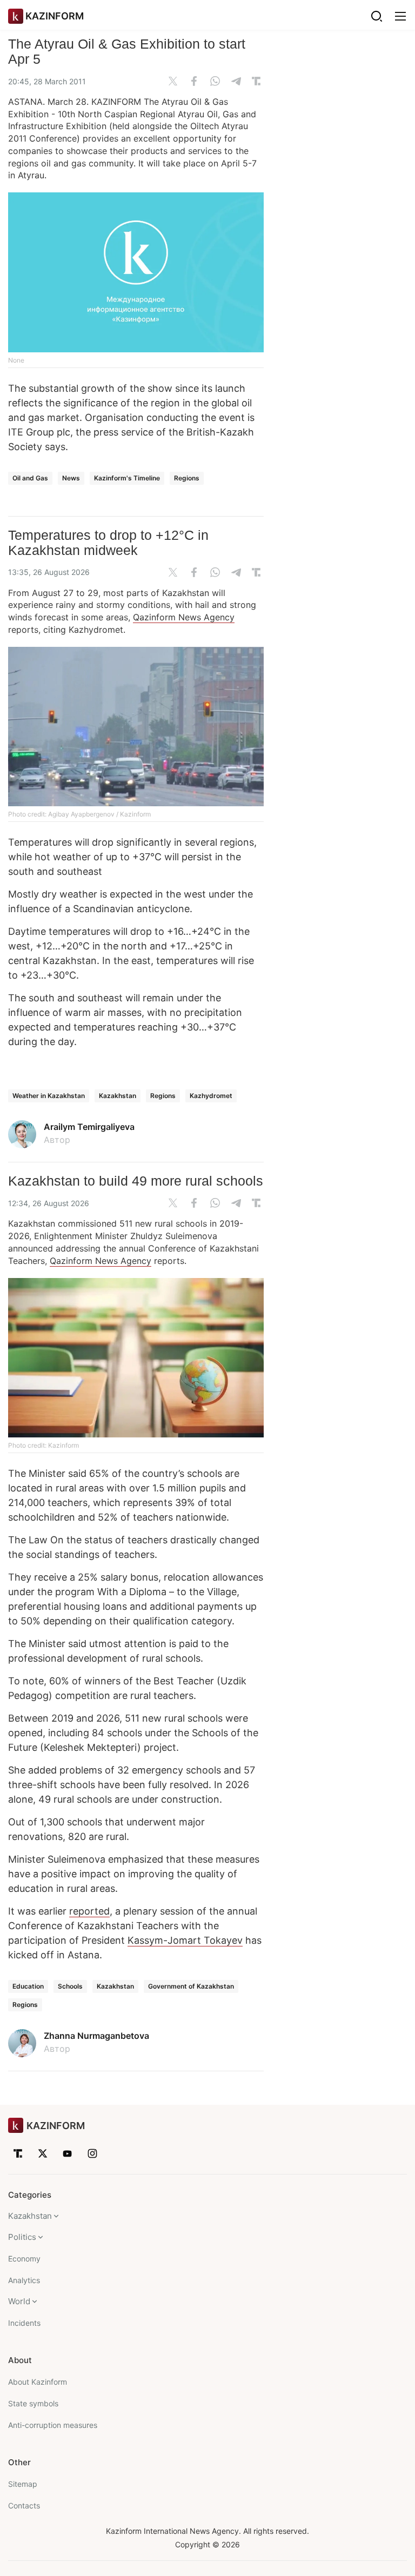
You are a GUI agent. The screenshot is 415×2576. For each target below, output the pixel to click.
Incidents (24, 2323)
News (71, 478)
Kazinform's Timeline (127, 478)
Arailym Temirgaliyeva (89, 1127)
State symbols (33, 2403)
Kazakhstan (118, 1096)
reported (89, 1911)
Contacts (24, 2505)
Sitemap (23, 2484)
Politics (22, 2237)
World (19, 2301)
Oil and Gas (30, 478)
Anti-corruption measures (53, 2425)
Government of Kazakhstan (191, 1986)
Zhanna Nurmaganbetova (96, 2036)
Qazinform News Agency (184, 617)
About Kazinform (38, 2382)
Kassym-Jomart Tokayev (185, 1940)
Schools (70, 1986)
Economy (24, 2259)
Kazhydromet (211, 1096)
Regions (187, 478)
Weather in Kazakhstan (49, 1096)
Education (28, 1986)
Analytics (24, 2280)
